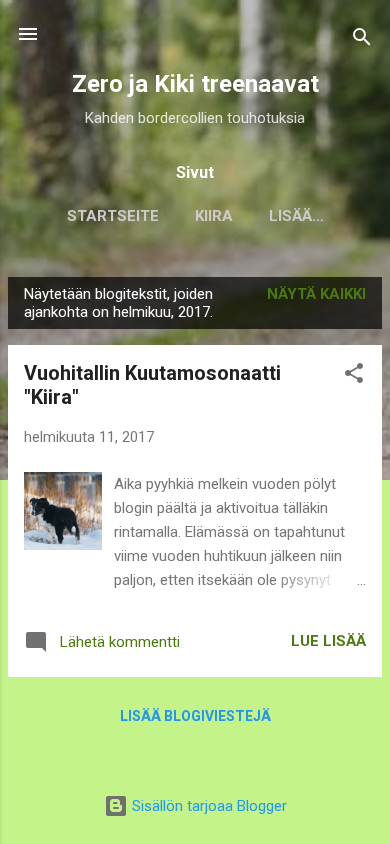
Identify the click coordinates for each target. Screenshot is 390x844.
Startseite (113, 216)
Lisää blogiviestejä (195, 716)
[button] (354, 376)
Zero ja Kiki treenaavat (195, 84)
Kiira (214, 216)
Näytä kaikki (316, 294)
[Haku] (362, 40)
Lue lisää (328, 641)
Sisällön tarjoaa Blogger (207, 806)
